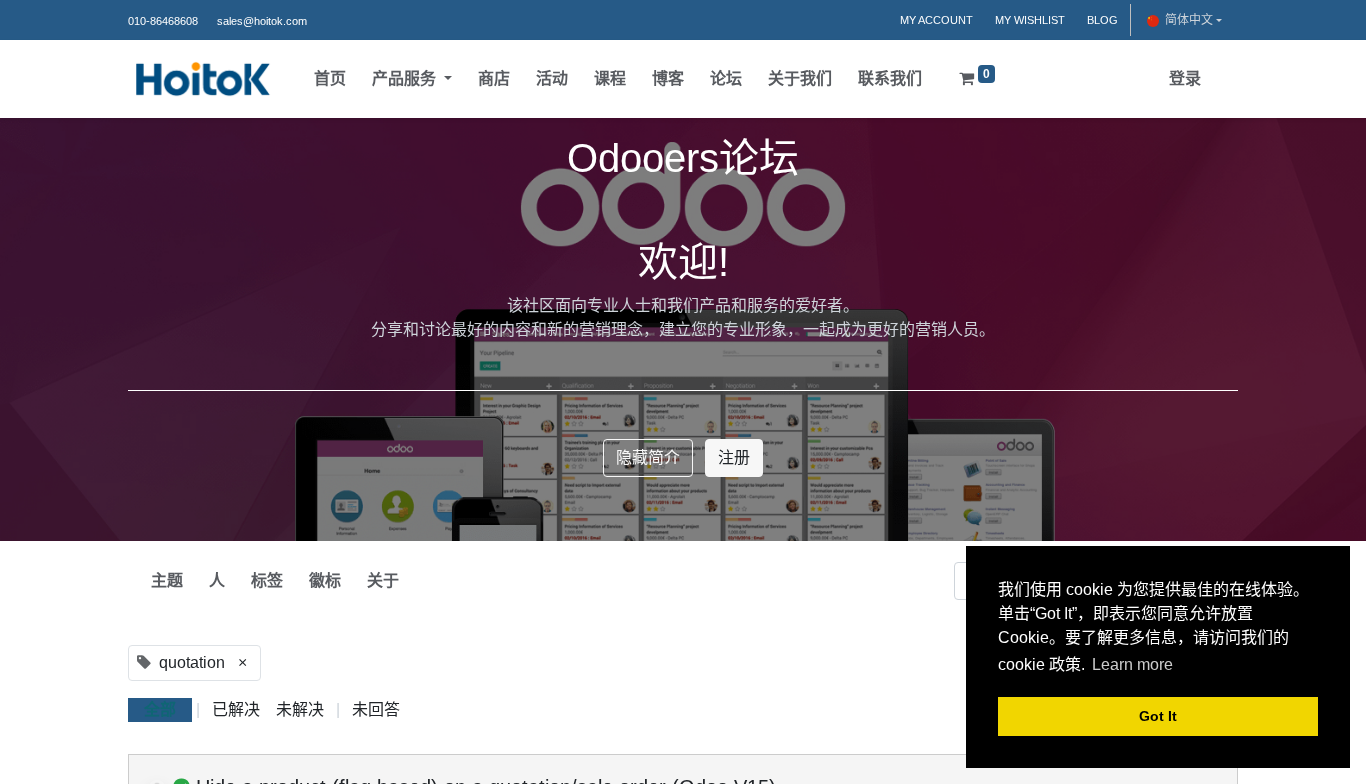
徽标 (325, 580)
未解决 (300, 709)
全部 (160, 709)
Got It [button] (1158, 716)
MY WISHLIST (1030, 20)
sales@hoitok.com (262, 21)
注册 (734, 457)
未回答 (376, 709)
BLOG (1102, 20)
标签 (267, 580)
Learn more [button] (1132, 664)
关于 (383, 580)
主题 (167, 580)
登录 (1185, 78)
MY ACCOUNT (936, 20)
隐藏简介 (648, 457)
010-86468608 (163, 21)
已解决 (236, 709)
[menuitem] (330, 79)
